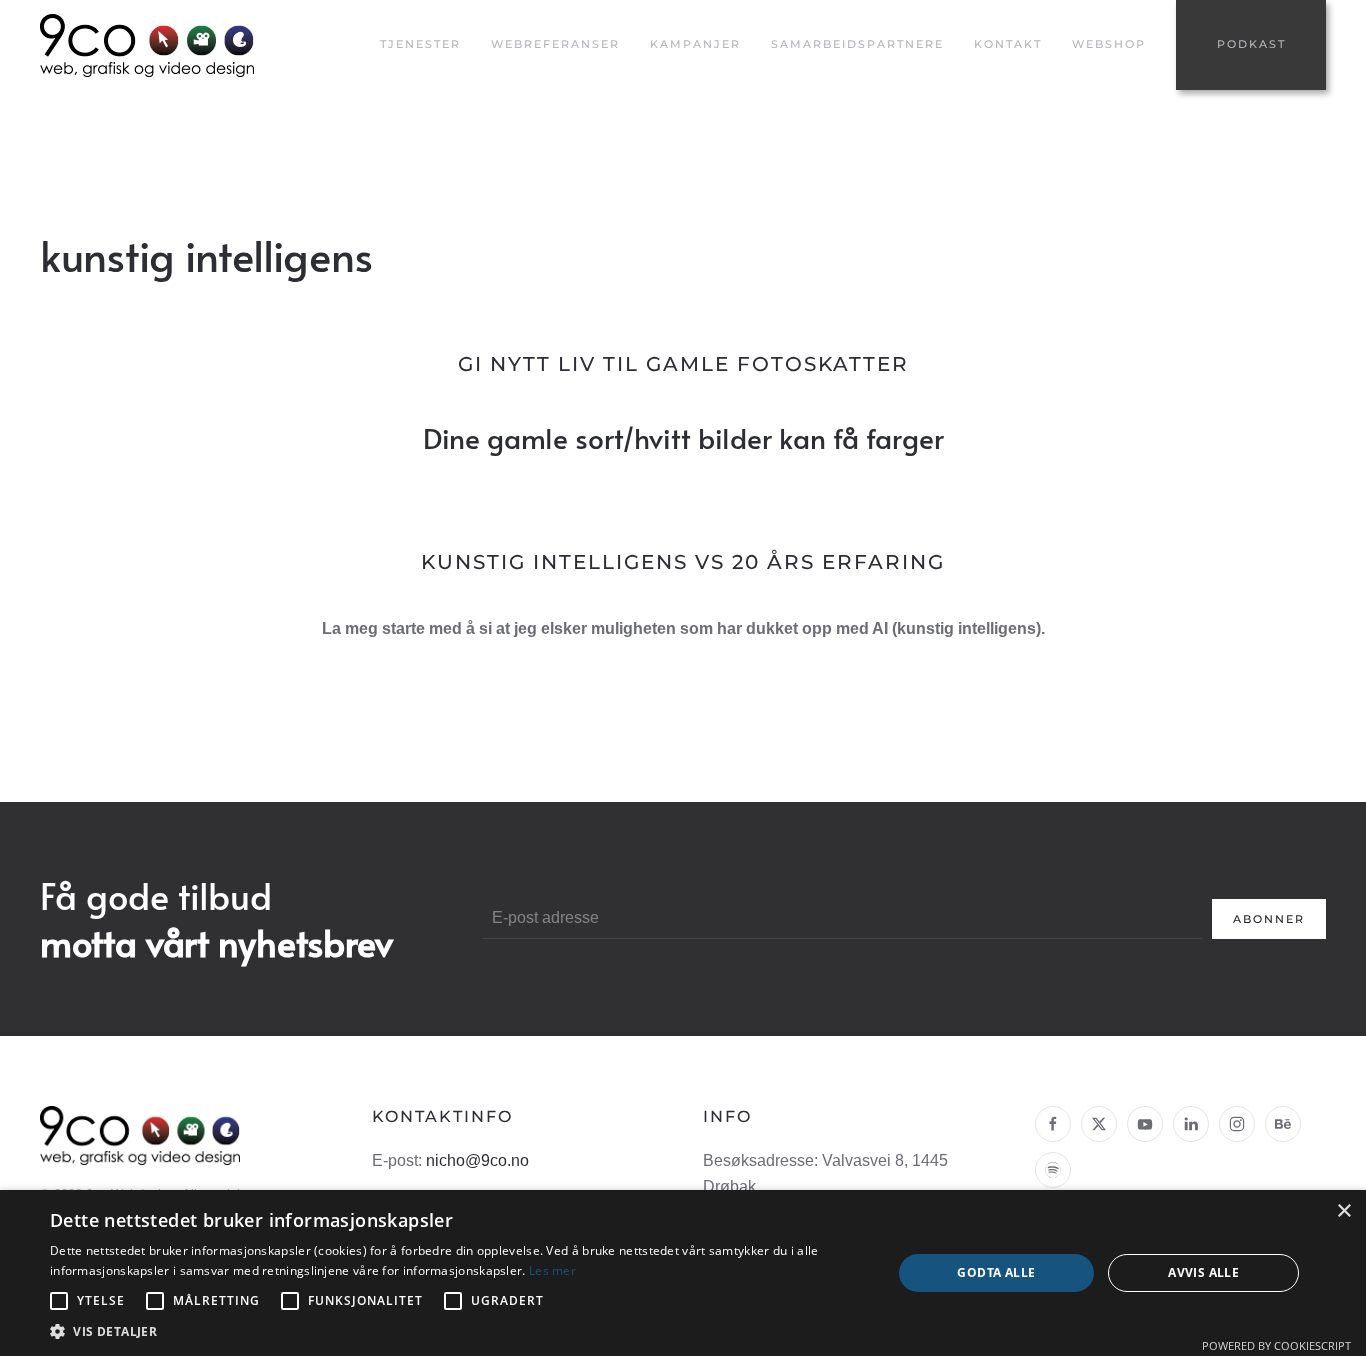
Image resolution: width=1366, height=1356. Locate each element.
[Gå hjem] (149, 45)
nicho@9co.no (477, 1160)
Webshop (1109, 44)
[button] (458, 1331)
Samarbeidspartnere (857, 44)
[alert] (683, 1273)
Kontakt (1008, 44)
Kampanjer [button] (695, 44)
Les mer (552, 1270)
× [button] (1343, 1211)
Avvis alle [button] (1203, 1272)
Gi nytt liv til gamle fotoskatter (683, 364)
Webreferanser (555, 44)
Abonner (1269, 919)
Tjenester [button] (420, 44)
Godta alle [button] (996, 1272)
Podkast (1251, 44)
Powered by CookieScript (1276, 1345)
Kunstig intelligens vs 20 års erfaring (683, 562)
